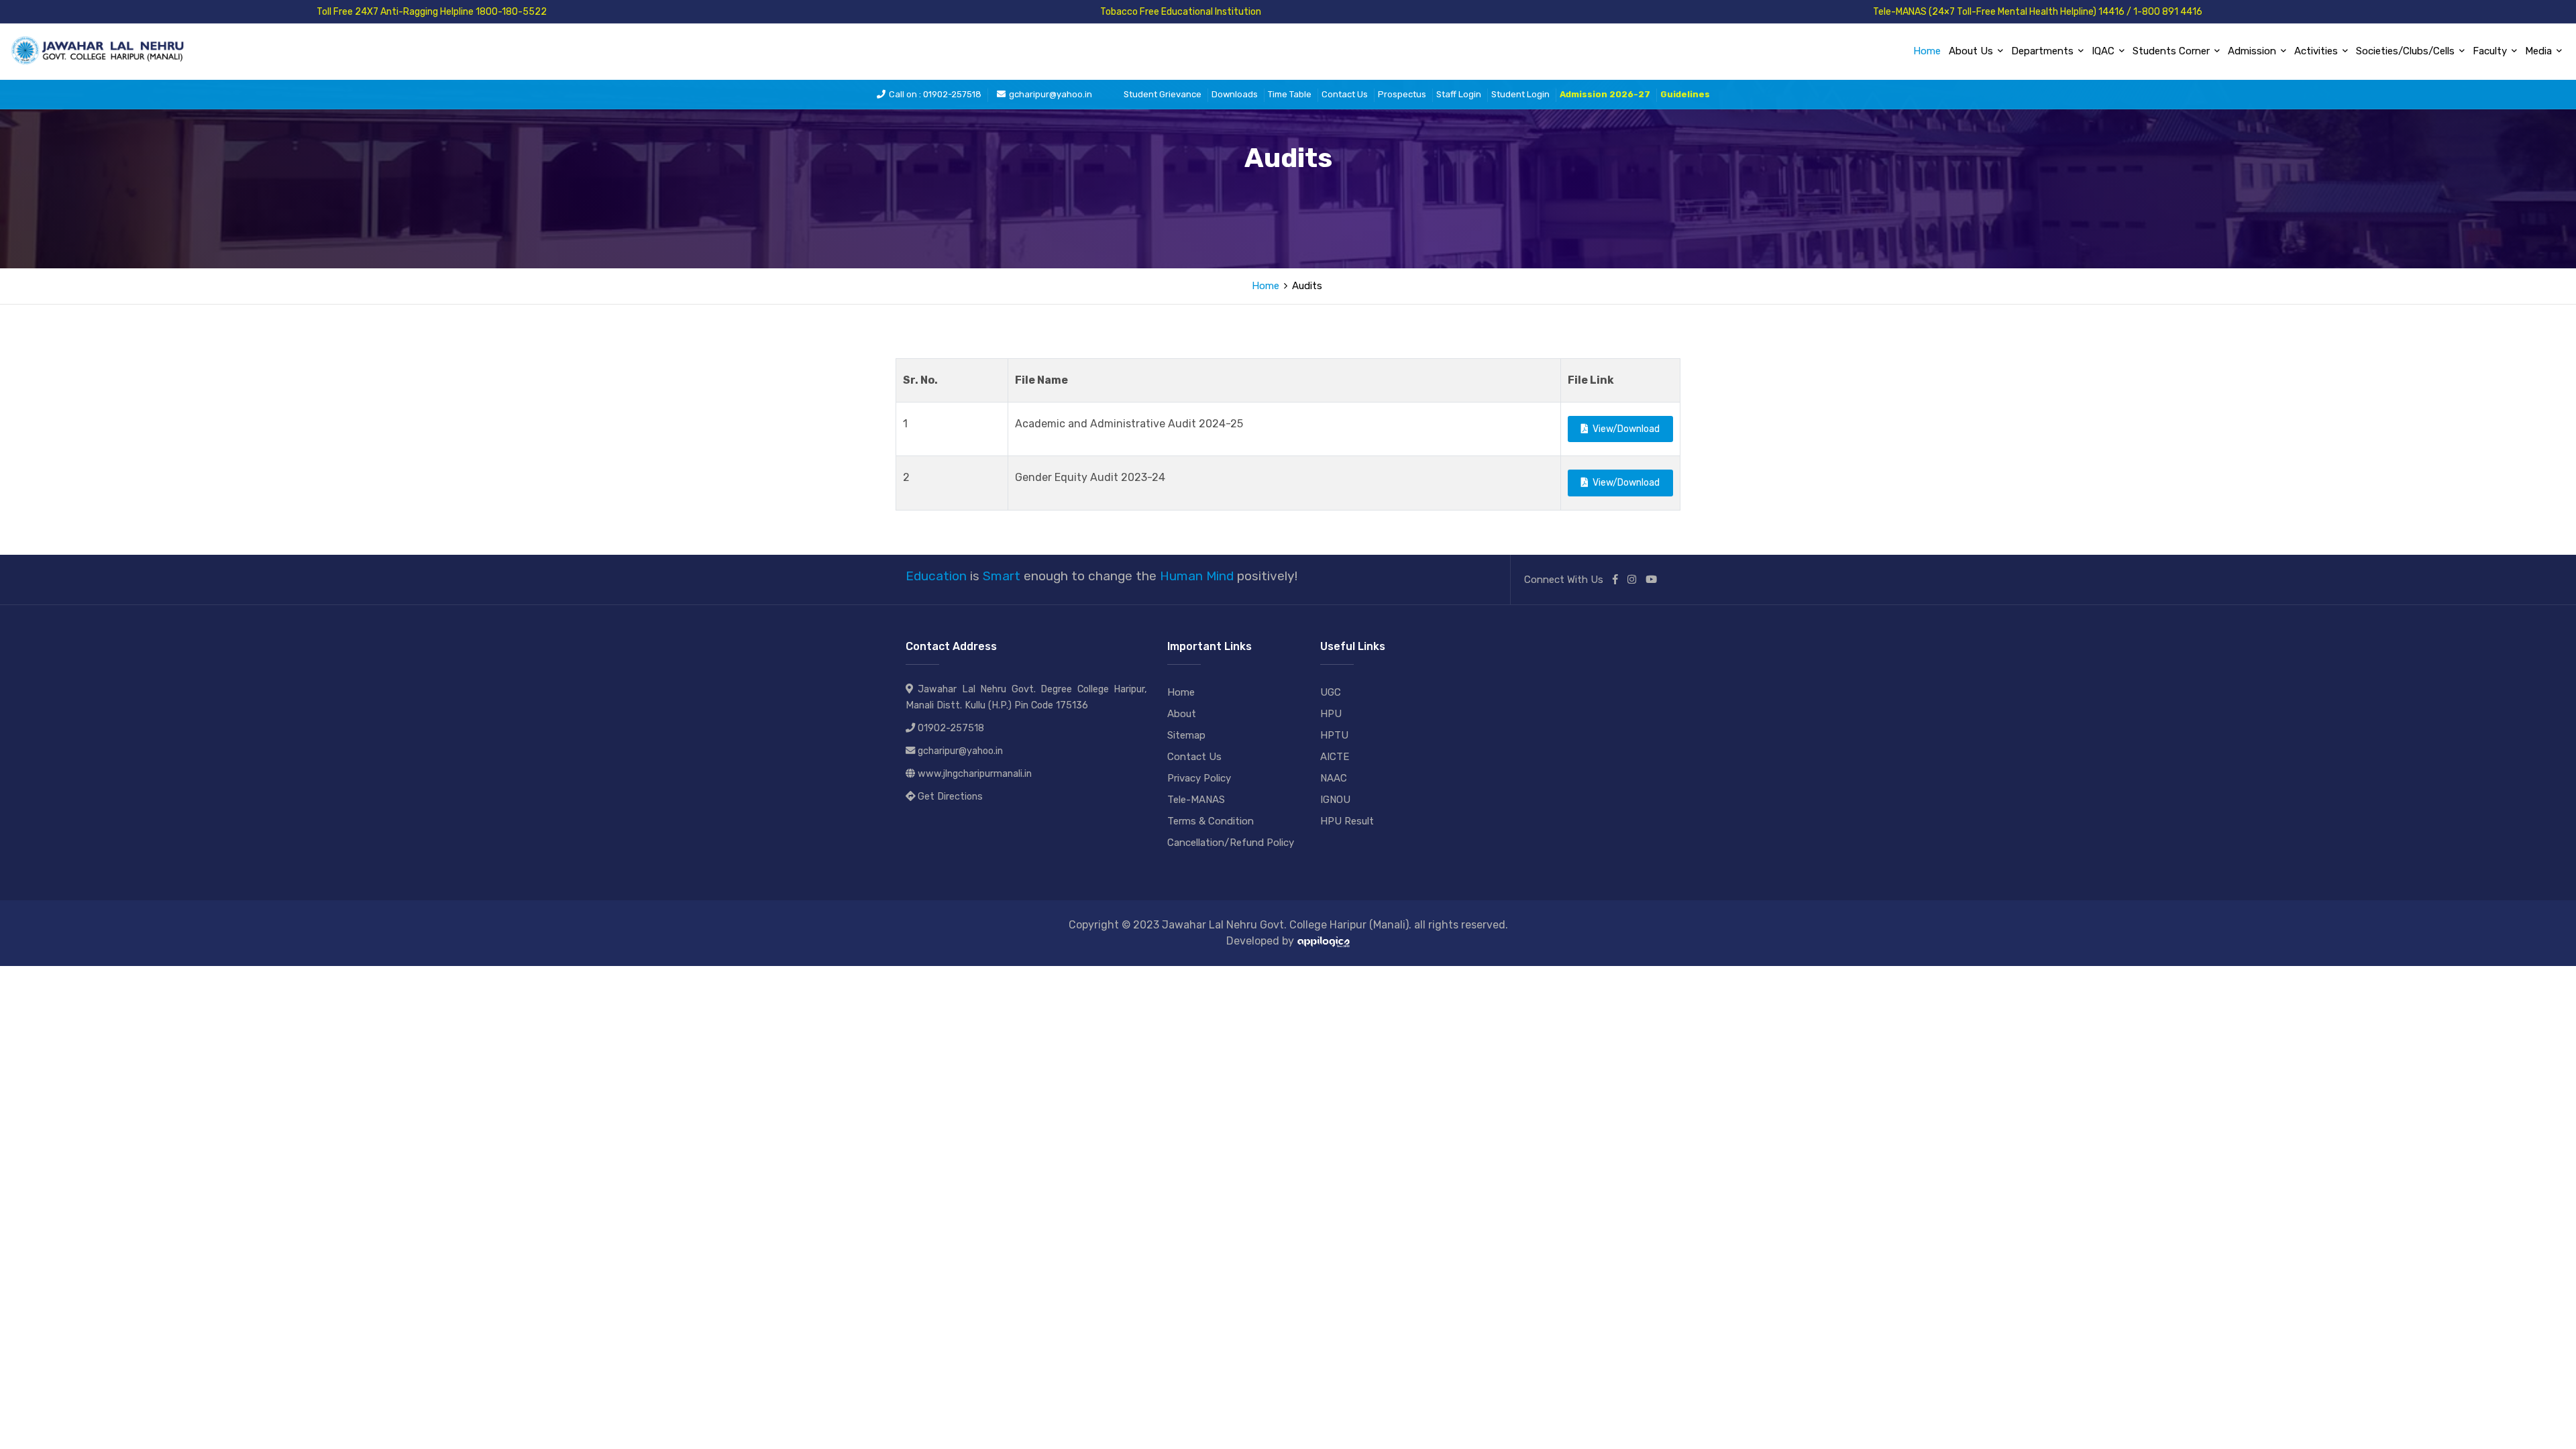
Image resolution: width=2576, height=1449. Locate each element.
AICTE (1335, 757)
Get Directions (950, 797)
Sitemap (1186, 735)
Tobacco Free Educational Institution (1181, 12)
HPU (1331, 714)
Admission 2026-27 (1605, 94)
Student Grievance (1163, 94)
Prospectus (1402, 94)
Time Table (1290, 94)
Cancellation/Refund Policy (1231, 843)
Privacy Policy (1199, 778)
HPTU (1334, 735)
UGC (1331, 692)
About (1182, 714)
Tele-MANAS (1196, 800)
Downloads (1235, 94)
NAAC (1334, 778)
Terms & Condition (1211, 821)
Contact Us (1345, 94)
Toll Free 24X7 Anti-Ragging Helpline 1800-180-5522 (432, 12)
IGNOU (1335, 800)
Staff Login (1459, 94)
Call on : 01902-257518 (935, 94)
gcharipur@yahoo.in (1051, 94)
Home (1927, 51)
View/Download (1624, 429)
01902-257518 (951, 728)
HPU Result (1347, 821)
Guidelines (1685, 94)
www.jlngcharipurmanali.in (975, 774)
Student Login (1520, 94)
